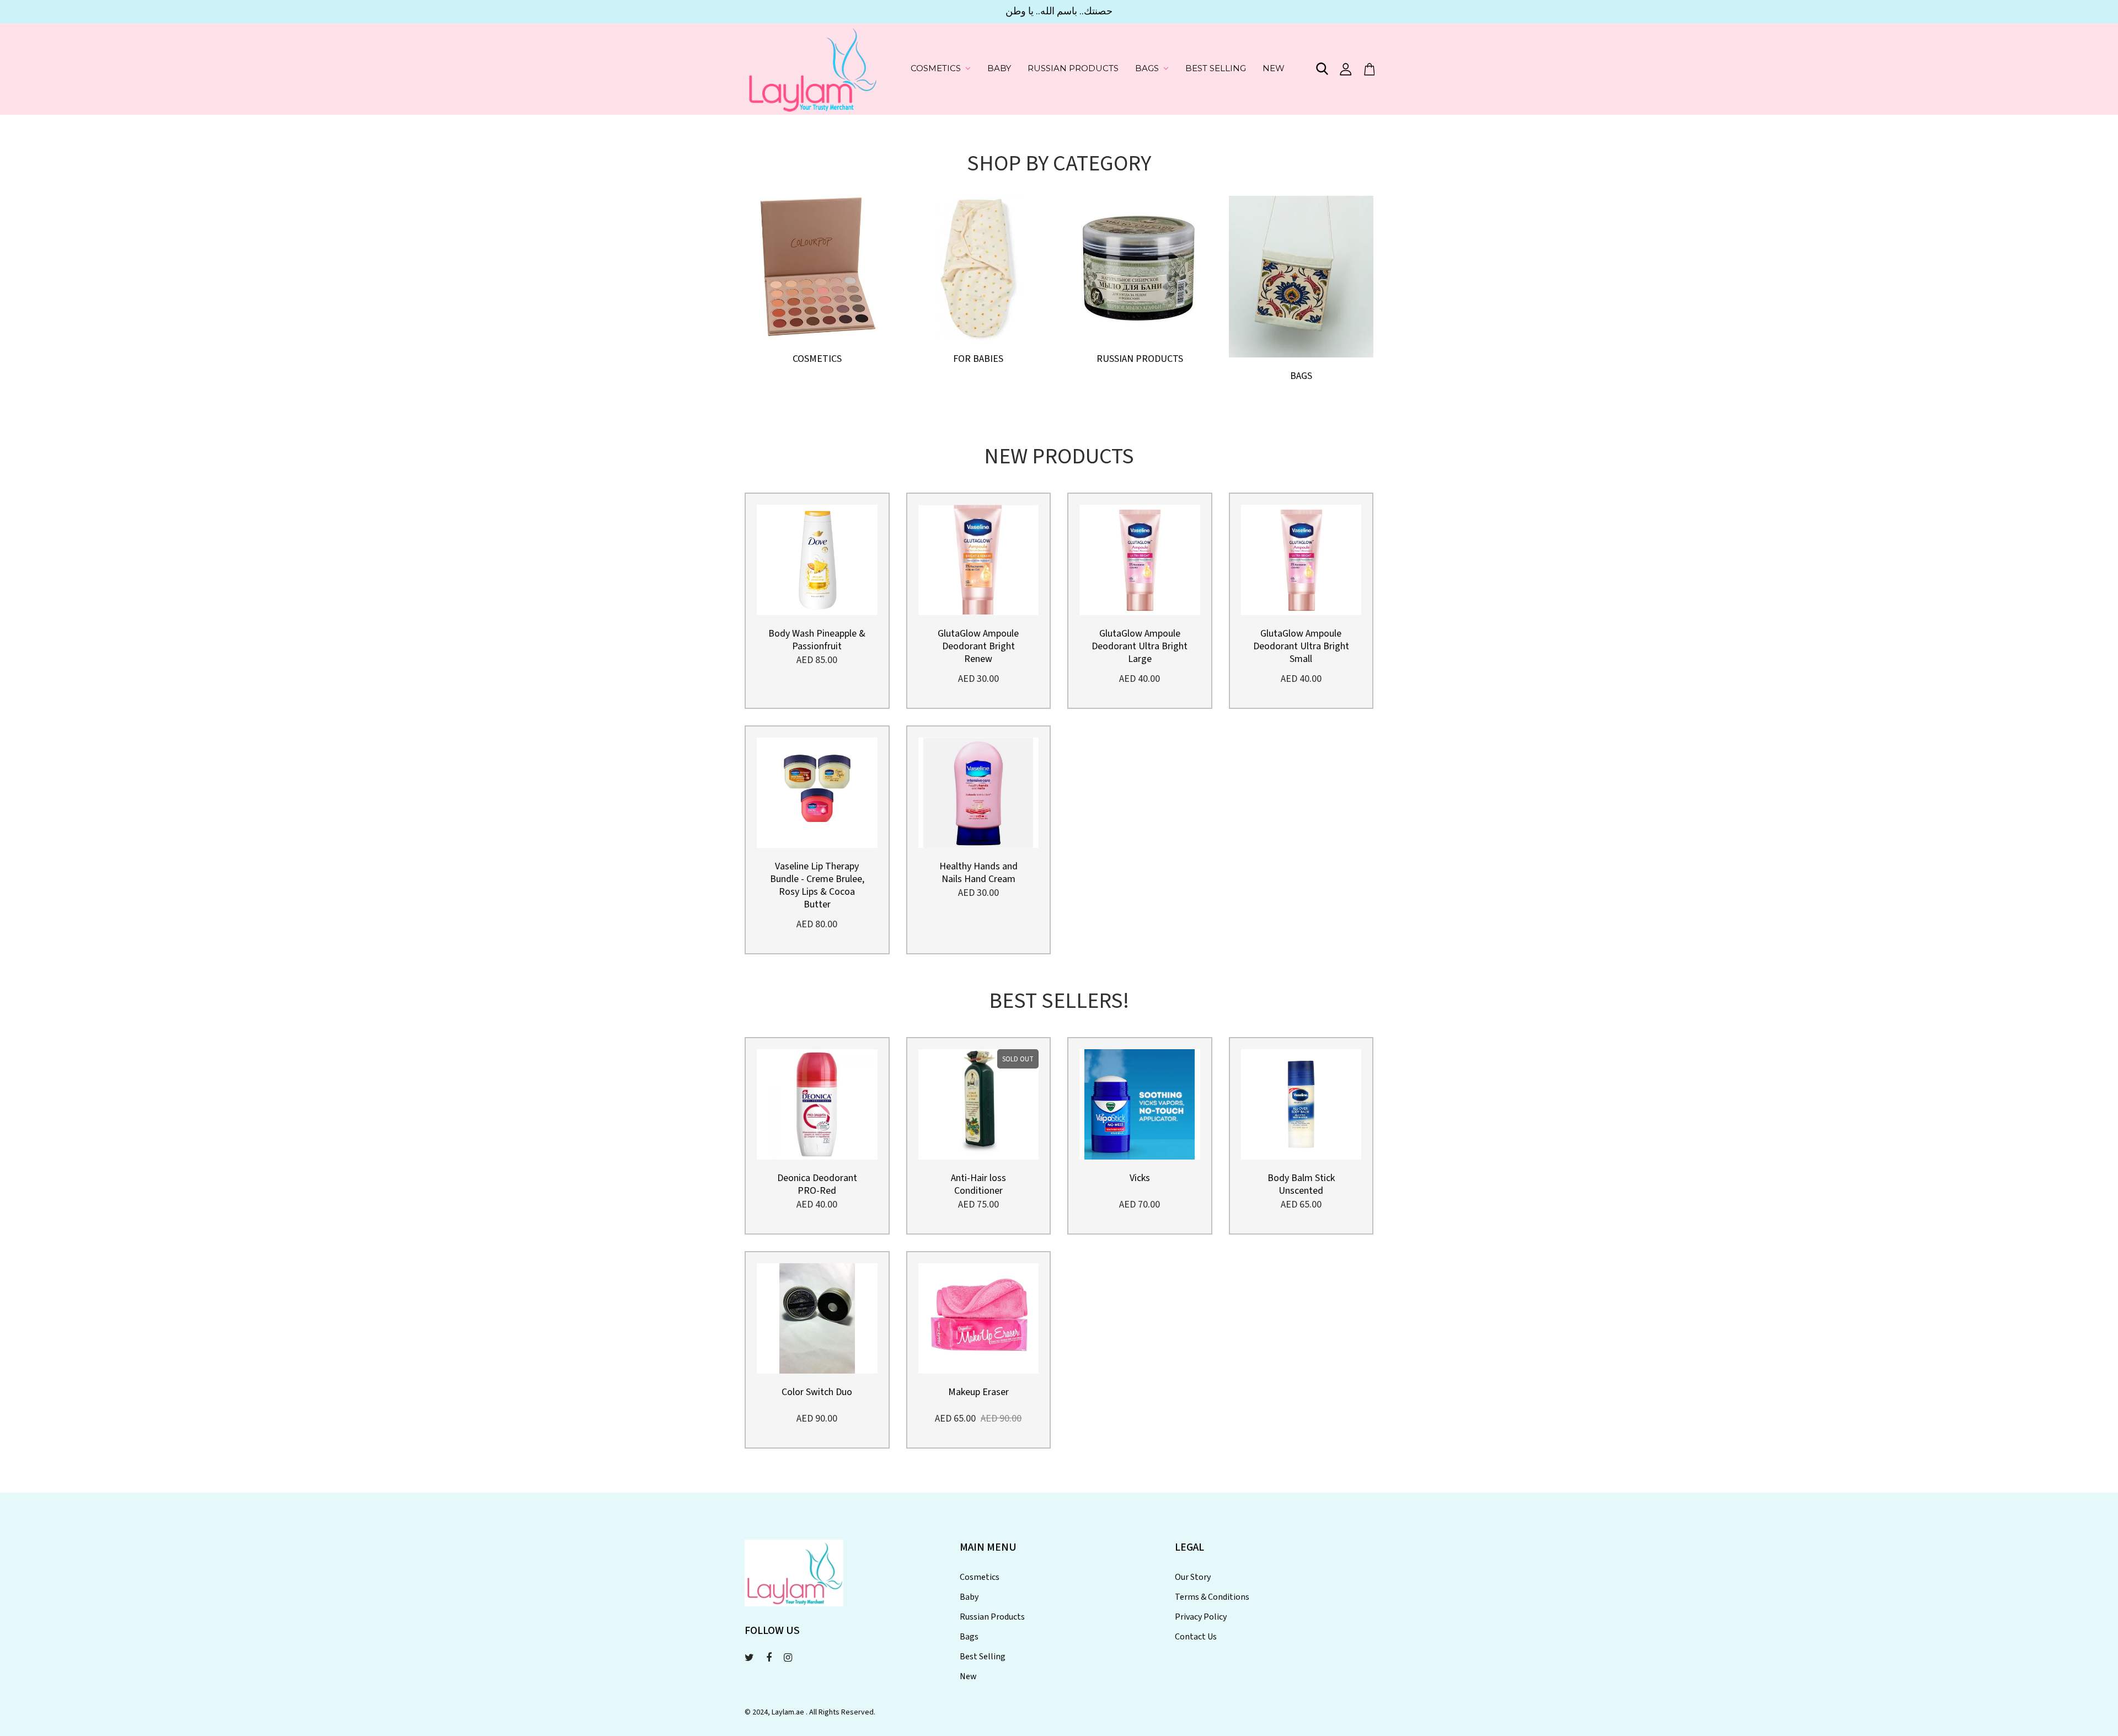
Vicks (1140, 1178)
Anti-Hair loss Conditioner (978, 1184)
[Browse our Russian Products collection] (1140, 267)
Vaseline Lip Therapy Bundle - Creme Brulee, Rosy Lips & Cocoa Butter (817, 885)
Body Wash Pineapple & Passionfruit (817, 640)
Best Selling (1216, 68)
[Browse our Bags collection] (1301, 276)
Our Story (1193, 1577)
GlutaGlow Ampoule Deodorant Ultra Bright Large (1140, 646)
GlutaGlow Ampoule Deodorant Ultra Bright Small (1301, 646)
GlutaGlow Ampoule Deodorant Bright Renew (978, 646)
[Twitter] (749, 1658)
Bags (1147, 68)
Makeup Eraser (978, 1392)
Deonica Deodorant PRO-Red (817, 1184)
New (1274, 68)
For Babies (978, 359)
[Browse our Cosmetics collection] (817, 267)
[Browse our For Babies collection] (979, 267)
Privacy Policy (1201, 1617)
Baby (999, 68)
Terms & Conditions (1212, 1597)
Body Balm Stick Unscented (1301, 1184)
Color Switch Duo (817, 1392)
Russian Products (1073, 68)
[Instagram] (788, 1658)
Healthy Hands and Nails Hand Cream (978, 873)
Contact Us (1196, 1637)
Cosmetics (936, 68)
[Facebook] (769, 1658)
